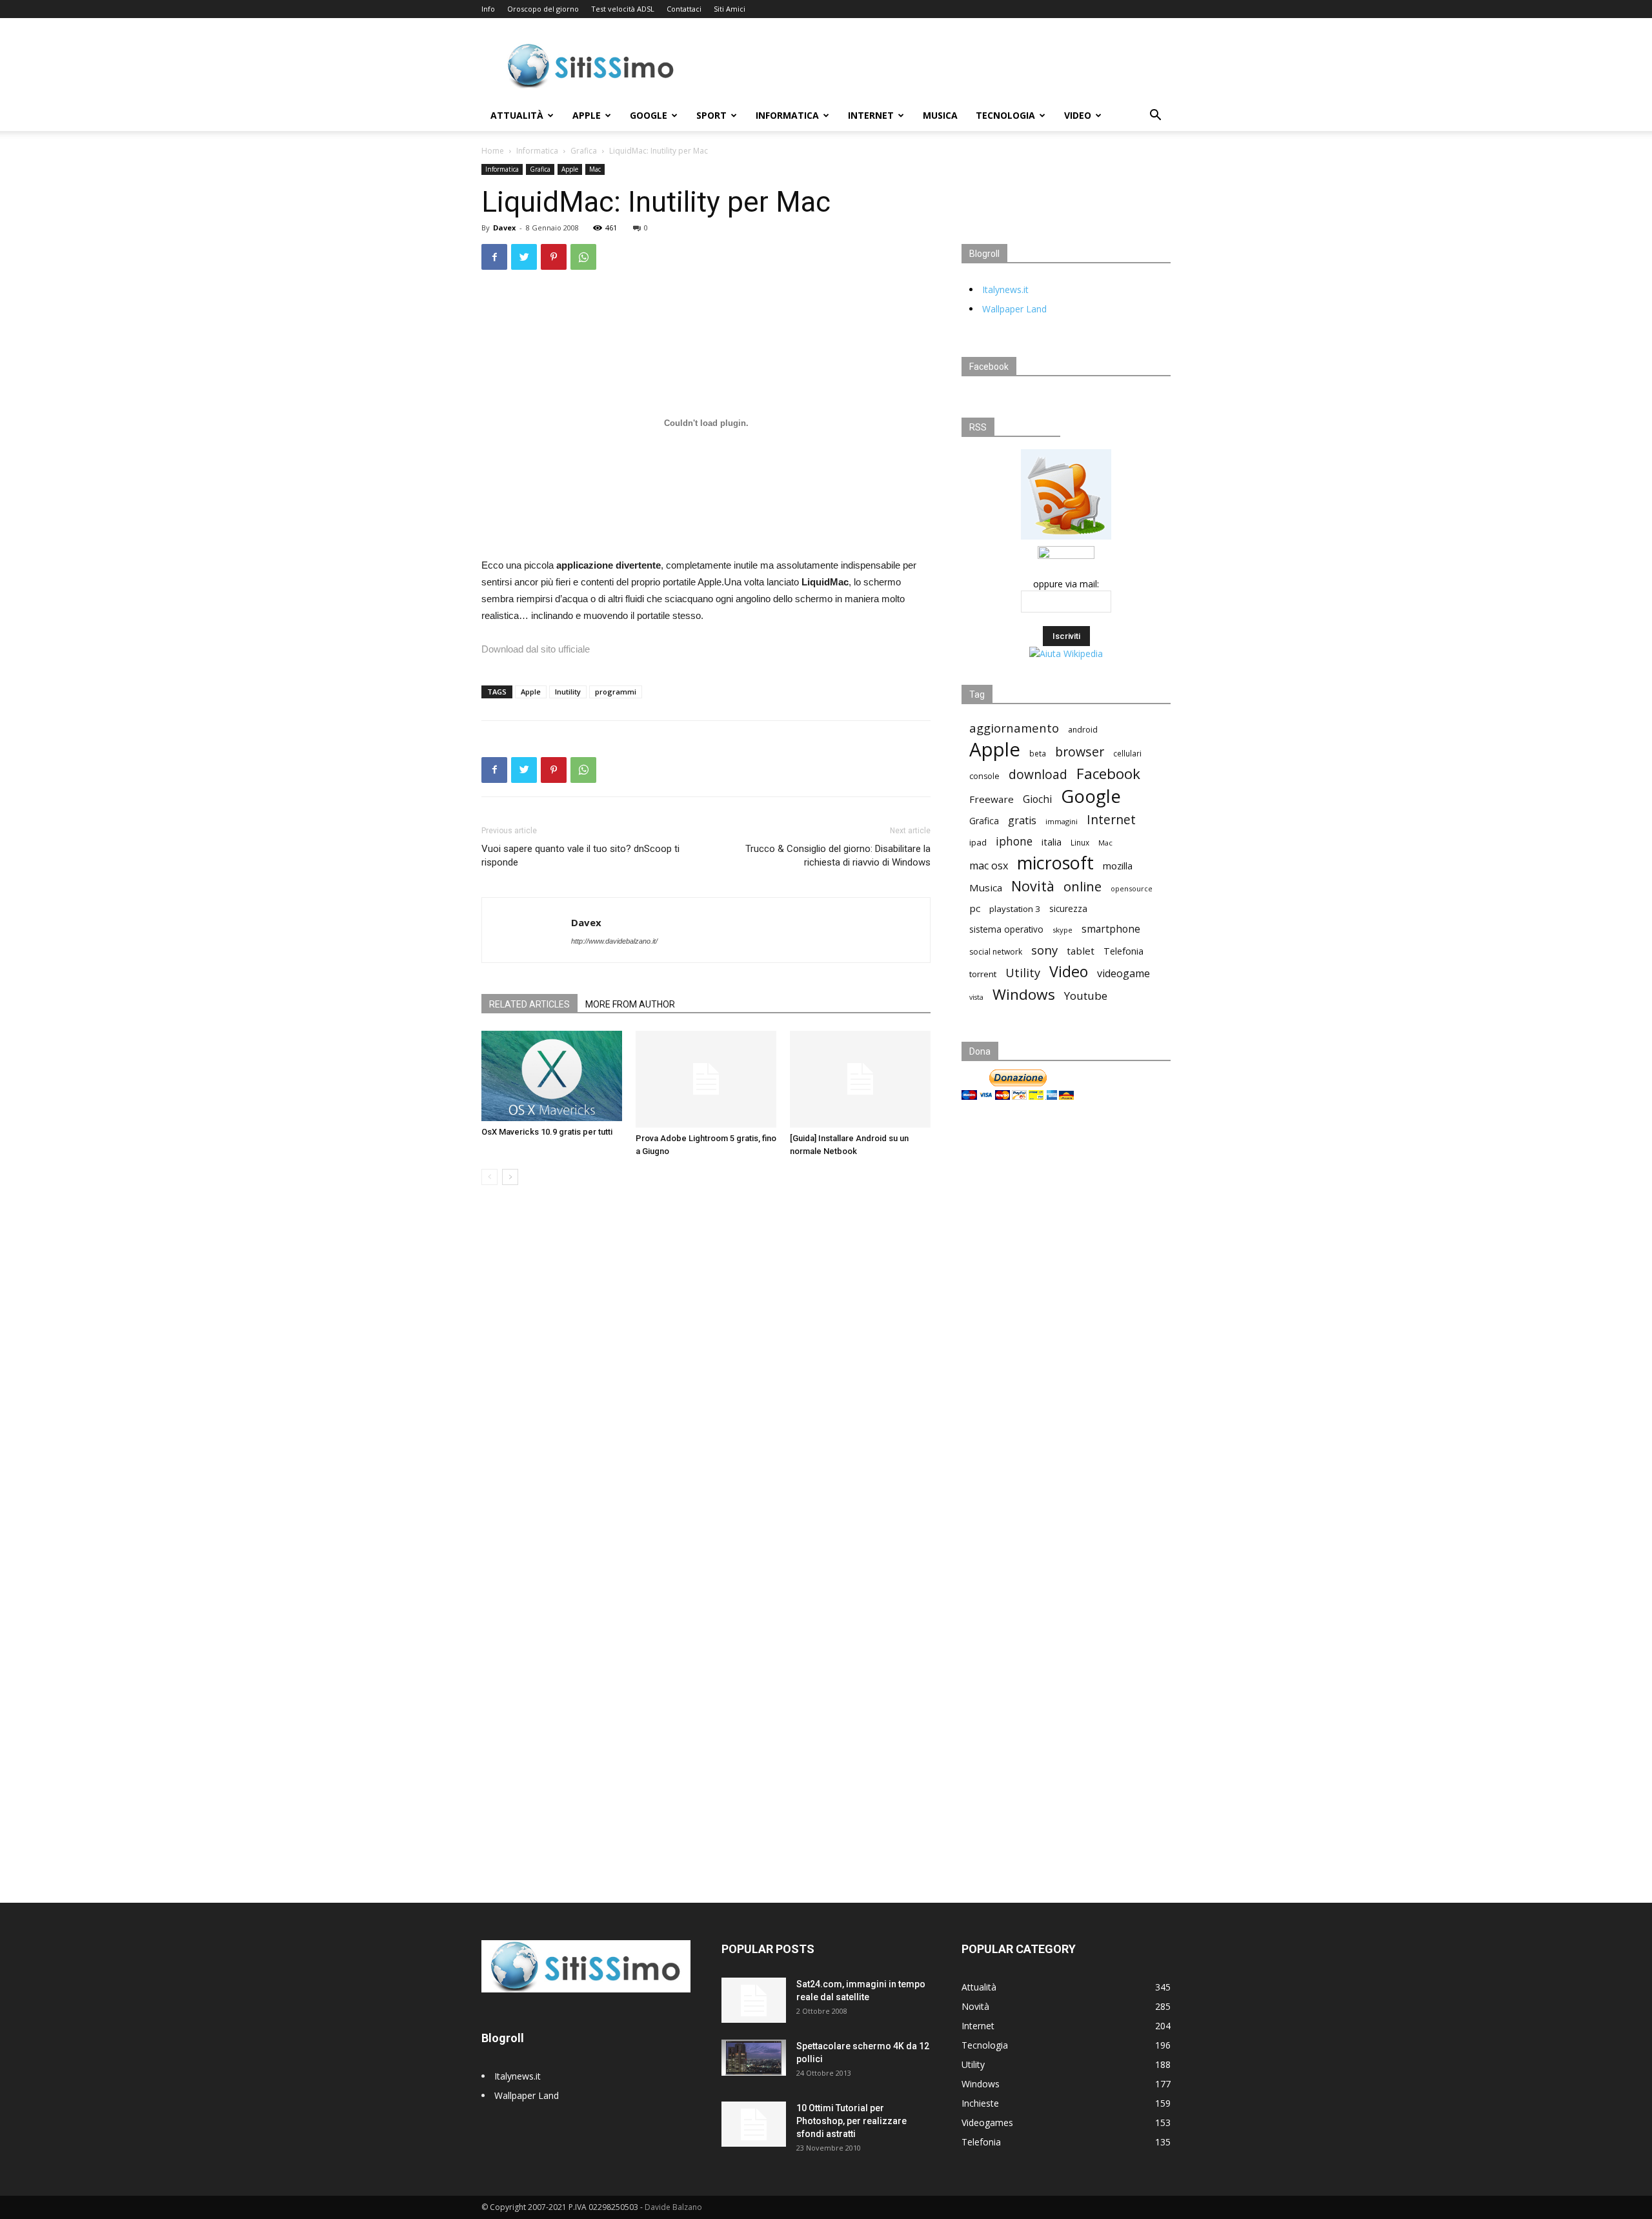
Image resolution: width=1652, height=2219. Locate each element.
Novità (1033, 886)
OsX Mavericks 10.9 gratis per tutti (547, 1132)
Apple (587, 115)
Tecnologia (1005, 115)
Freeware (992, 799)
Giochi (1037, 799)
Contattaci (684, 9)
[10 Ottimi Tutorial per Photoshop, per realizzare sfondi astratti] (754, 2124)
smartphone (1111, 929)
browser (1080, 752)
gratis (1022, 821)
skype (1063, 930)
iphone (1014, 841)
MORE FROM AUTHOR (630, 1004)
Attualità (517, 115)
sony (1044, 950)
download (1038, 775)
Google (649, 115)
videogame (1123, 974)
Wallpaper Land (1014, 309)
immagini (1062, 821)
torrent (983, 974)
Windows (1024, 994)
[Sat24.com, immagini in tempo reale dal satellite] (754, 2000)
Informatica (787, 115)
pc (975, 908)
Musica (940, 115)
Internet (871, 115)
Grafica (584, 151)
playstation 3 (1015, 909)
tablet (1081, 951)
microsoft (1055, 863)
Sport (711, 115)
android (1083, 730)
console (984, 776)
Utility (1023, 973)
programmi (616, 692)
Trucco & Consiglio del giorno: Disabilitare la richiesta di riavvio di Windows (838, 856)
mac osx (989, 866)
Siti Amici (730, 9)
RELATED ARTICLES (529, 1004)
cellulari (1127, 753)
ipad (978, 842)
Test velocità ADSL (623, 9)
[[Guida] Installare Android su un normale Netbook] (860, 1079)
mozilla (1118, 866)
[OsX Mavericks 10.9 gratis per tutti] (552, 1076)
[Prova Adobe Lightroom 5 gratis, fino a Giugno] (706, 1079)
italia (1052, 842)
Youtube (1086, 996)
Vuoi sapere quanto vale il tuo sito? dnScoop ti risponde (580, 856)
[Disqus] (706, 1377)
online (1083, 887)
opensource (1132, 888)
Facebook (1108, 774)
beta (1038, 753)
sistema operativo (1006, 929)
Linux (1080, 842)
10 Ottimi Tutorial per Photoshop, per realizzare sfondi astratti (851, 2121)
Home (493, 151)
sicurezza (1068, 909)
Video (1078, 115)
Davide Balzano (673, 2207)
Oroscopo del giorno (543, 9)
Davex (504, 228)
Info (488, 9)
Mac (595, 169)
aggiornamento (1014, 728)
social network (996, 952)
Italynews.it (1005, 289)
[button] (1155, 117)
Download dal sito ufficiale (536, 649)
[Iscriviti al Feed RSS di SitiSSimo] (1066, 539)
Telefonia (1123, 951)
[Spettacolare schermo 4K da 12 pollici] (754, 2058)
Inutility (568, 692)
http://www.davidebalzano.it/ (614, 941)
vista (976, 997)
